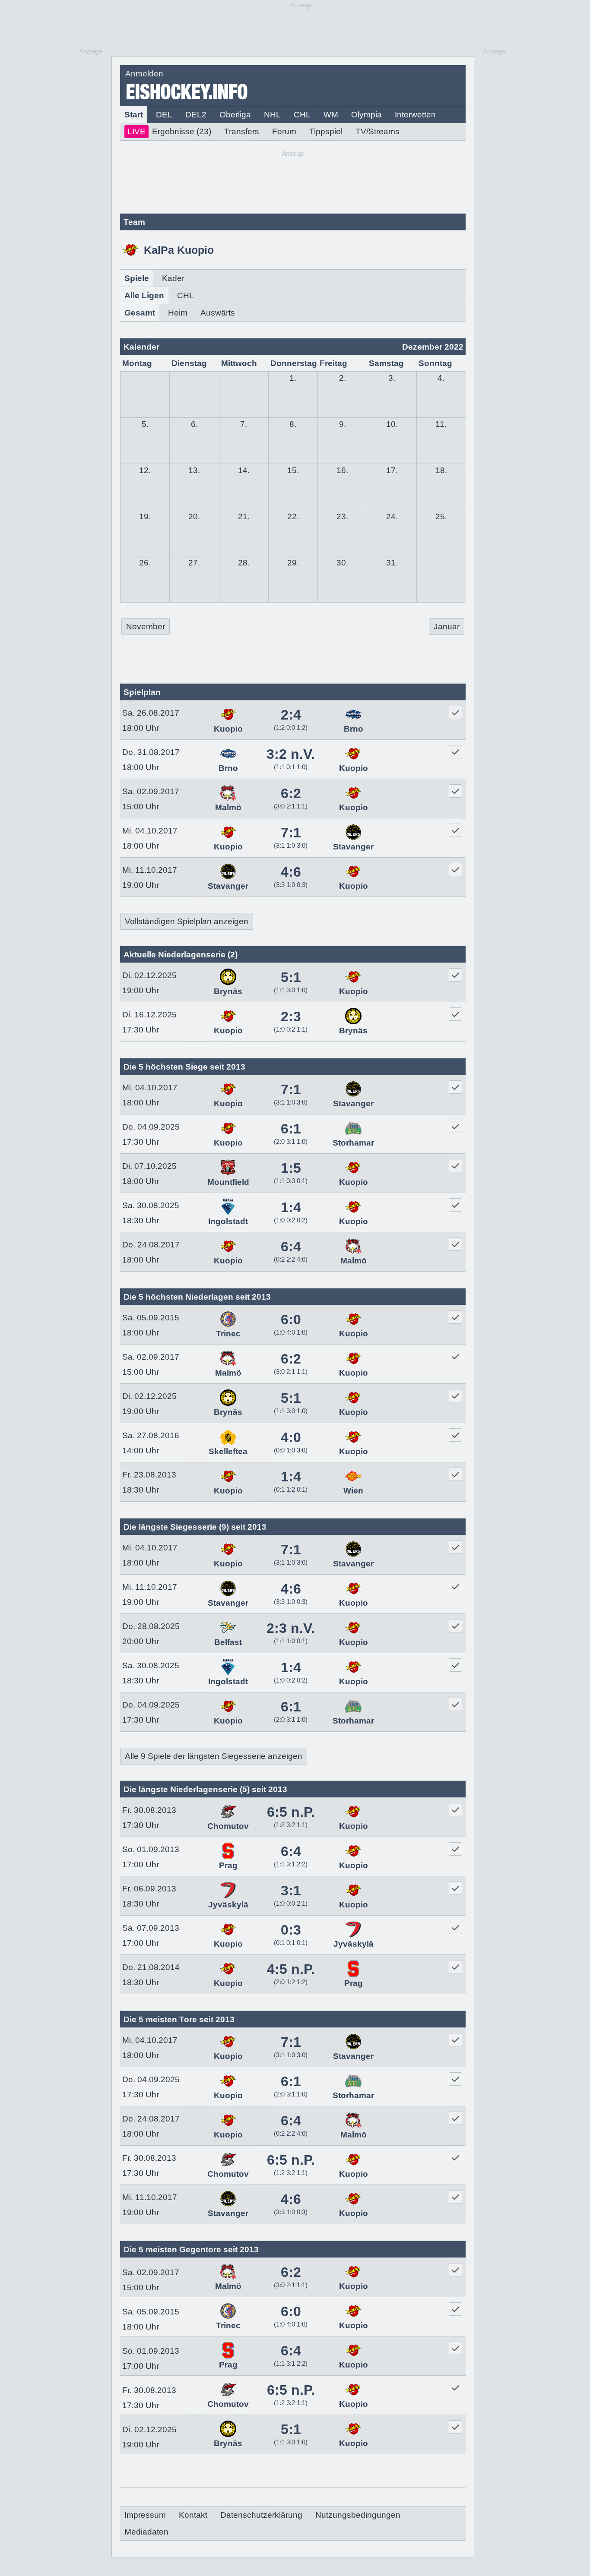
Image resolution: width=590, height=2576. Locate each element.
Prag (228, 1865)
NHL (272, 115)
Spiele (137, 278)
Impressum (145, 2515)
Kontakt (193, 2515)
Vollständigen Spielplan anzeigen (187, 921)
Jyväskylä (228, 1905)
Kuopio (228, 729)
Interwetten (415, 115)
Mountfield (228, 1182)
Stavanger (353, 847)
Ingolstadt (228, 1221)
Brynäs (228, 991)
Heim (178, 313)
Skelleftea (228, 1451)
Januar (447, 627)
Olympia (366, 115)
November (146, 627)
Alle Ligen (144, 295)
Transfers (242, 131)
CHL (302, 115)
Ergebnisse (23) (169, 131)
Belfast (228, 1642)
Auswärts (218, 313)
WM (331, 115)
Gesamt (140, 313)
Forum (284, 131)
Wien (353, 1491)
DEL (164, 115)
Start (134, 115)
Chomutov (228, 1826)
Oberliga (235, 115)
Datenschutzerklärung (261, 2515)
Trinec (228, 1334)
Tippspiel (326, 131)
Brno (354, 729)
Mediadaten (146, 2532)
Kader (173, 278)
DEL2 (196, 115)
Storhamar (353, 1143)
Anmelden (144, 74)
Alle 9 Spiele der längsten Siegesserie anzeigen (214, 1756)
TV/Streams (377, 131)
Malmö (228, 807)
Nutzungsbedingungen (358, 2515)
